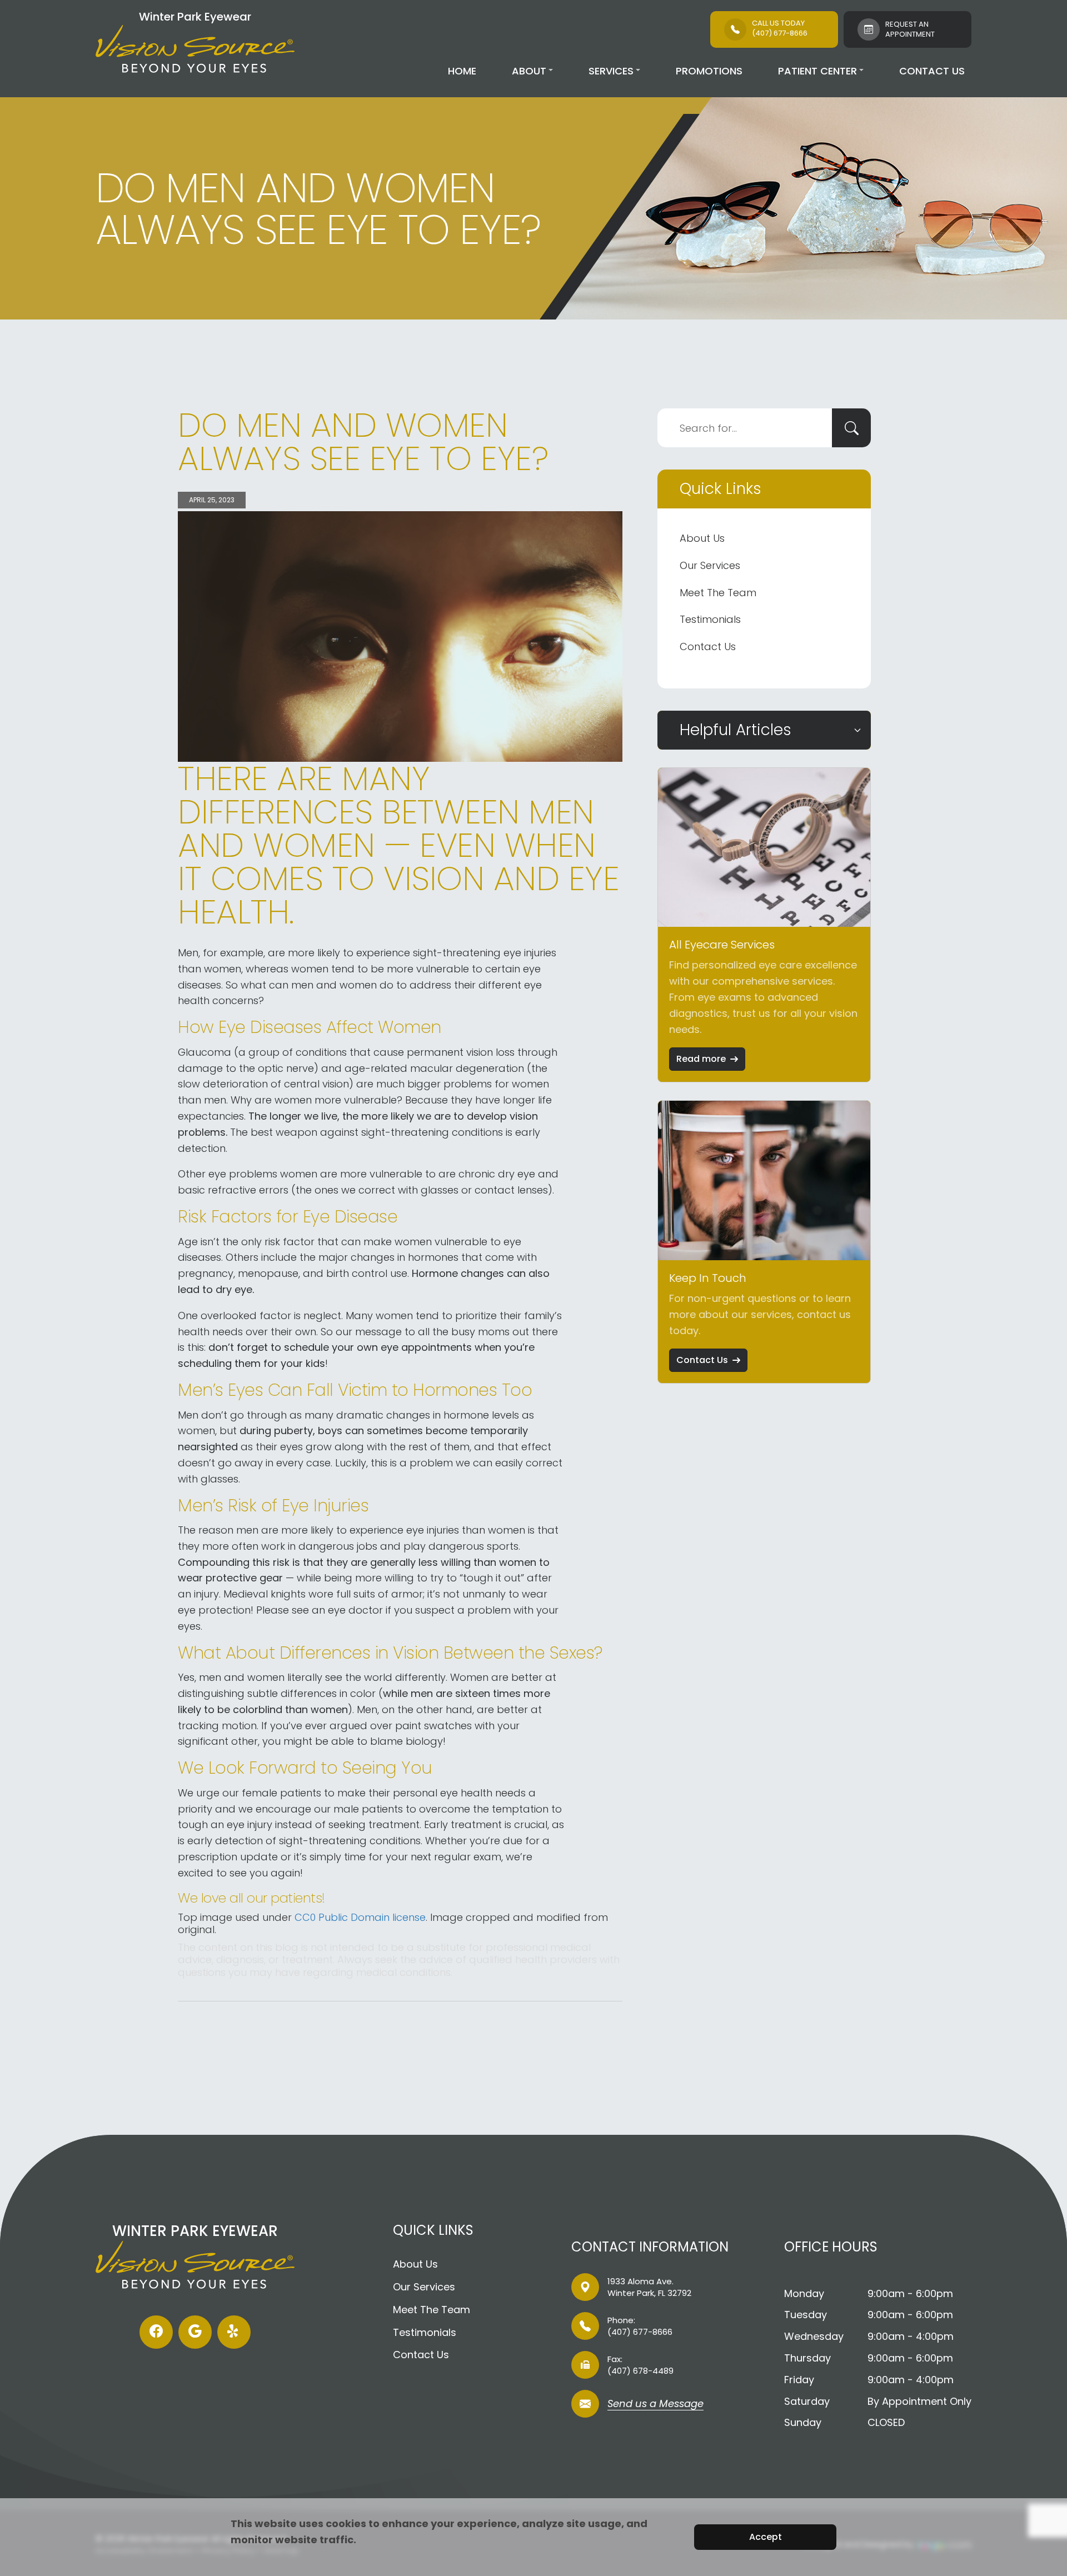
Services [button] (611, 71)
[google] (195, 2332)
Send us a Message (655, 2405)
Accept (766, 2537)
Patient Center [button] (817, 71)
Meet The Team (718, 593)
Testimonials (710, 619)
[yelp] (234, 2332)
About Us (702, 538)
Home (462, 71)
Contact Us (932, 71)
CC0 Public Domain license (360, 1917)
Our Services (710, 565)
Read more (701, 1059)
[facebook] (156, 2332)
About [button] (529, 71)
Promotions (709, 71)
